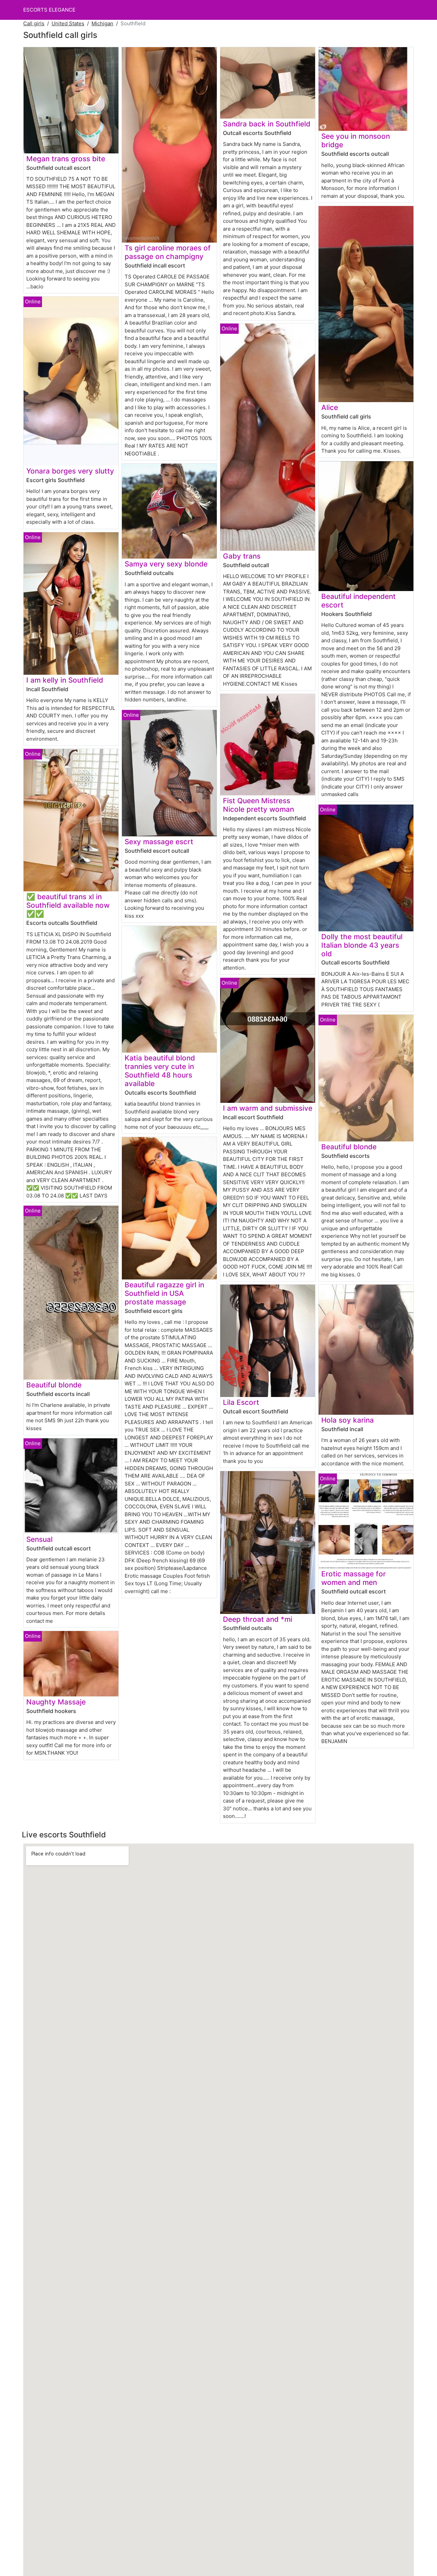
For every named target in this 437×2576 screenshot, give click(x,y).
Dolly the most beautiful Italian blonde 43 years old (362, 945)
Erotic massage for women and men (354, 1578)
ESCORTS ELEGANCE (49, 10)
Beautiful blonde (54, 1385)
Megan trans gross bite (66, 159)
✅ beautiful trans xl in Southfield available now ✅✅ (68, 905)
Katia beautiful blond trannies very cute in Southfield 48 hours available (160, 1071)
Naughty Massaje (56, 1702)
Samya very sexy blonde (166, 564)
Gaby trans (242, 556)
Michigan (102, 23)
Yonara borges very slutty (70, 471)
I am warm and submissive (268, 1108)
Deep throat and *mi (258, 1619)
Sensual (39, 1539)
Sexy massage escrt (159, 842)
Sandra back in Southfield (267, 124)
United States (68, 23)
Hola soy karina (348, 1420)
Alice (330, 407)
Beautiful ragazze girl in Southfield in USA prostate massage (164, 1293)
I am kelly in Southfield (65, 680)
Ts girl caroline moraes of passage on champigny (168, 252)
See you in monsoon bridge (356, 140)
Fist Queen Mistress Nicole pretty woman (258, 805)
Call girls (34, 23)
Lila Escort (241, 1402)
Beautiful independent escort (358, 601)
